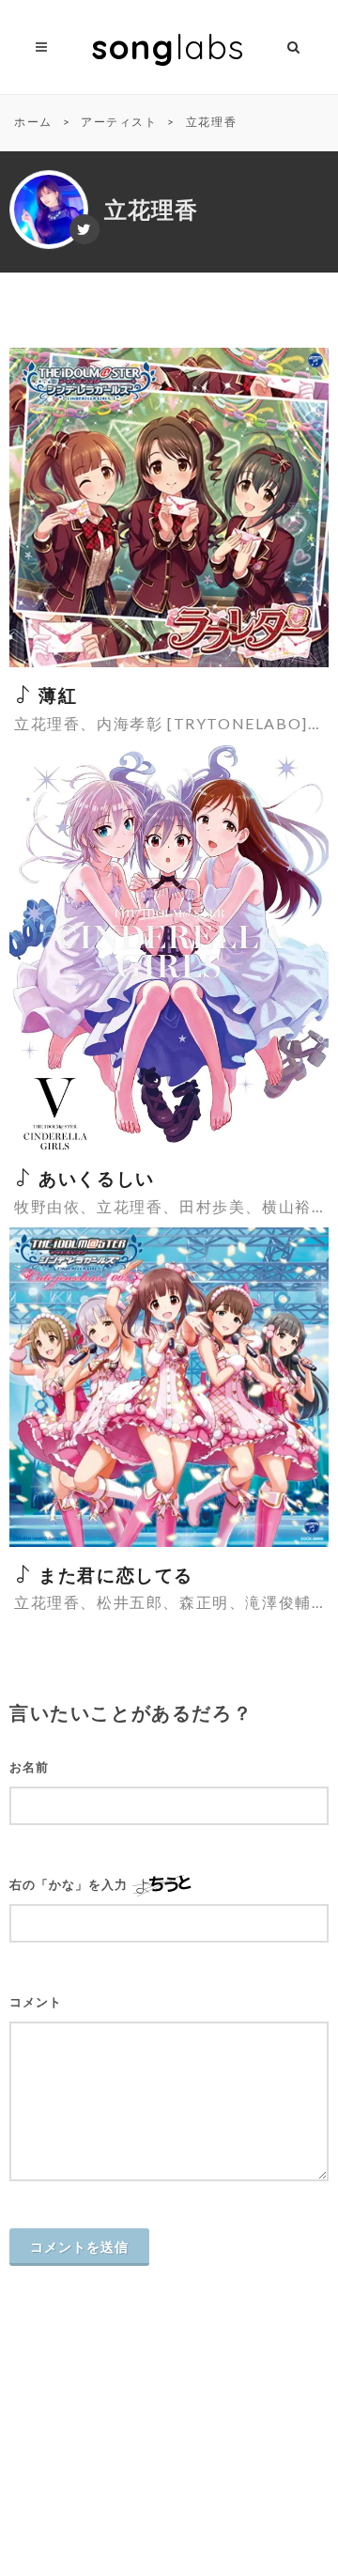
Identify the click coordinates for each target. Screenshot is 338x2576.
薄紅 (55, 695)
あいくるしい (94, 1178)
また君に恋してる (114, 1575)
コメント (36, 2002)
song (169, 47)
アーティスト (119, 122)
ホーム (33, 122)
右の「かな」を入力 (69, 1885)
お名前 (29, 1767)
